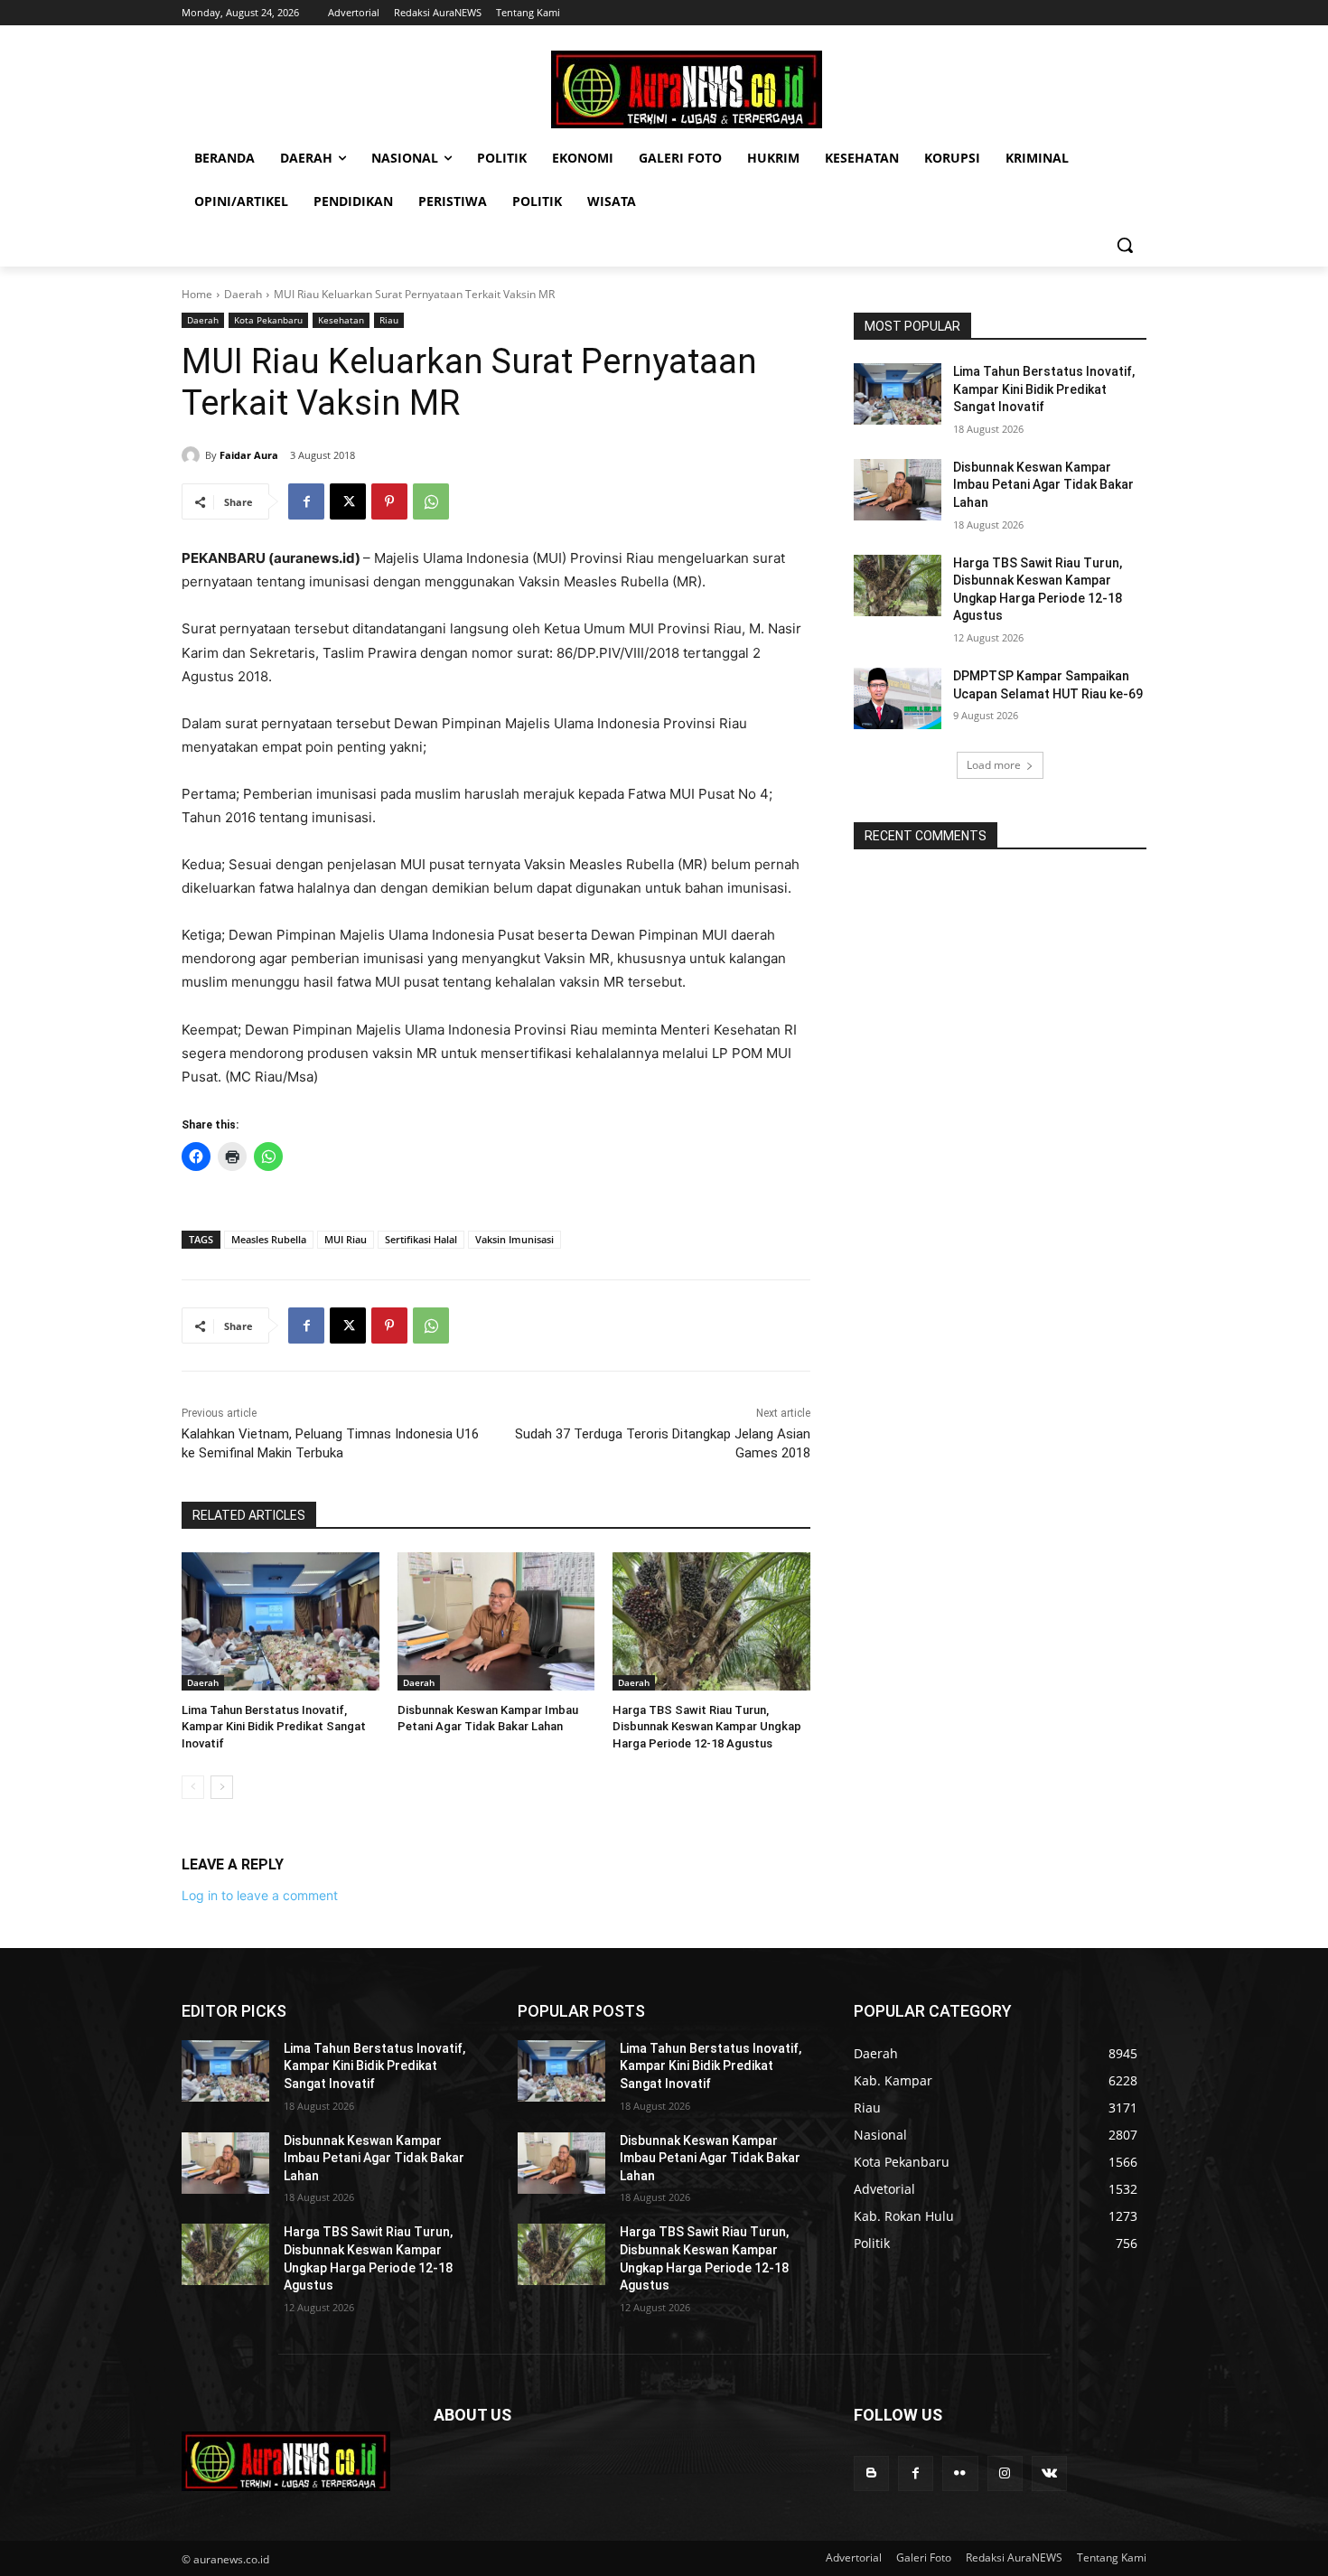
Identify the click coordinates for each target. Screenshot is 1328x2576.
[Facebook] (306, 501)
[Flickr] (960, 2473)
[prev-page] (193, 1787)
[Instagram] (1005, 2473)
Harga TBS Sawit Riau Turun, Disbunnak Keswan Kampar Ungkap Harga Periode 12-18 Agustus (707, 1726)
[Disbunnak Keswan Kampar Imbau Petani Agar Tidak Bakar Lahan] (496, 1621)
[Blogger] (871, 2473)
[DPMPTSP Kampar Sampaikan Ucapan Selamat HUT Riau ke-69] (898, 698)
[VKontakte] (1049, 2473)
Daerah (243, 294)
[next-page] (222, 1787)
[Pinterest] (389, 501)
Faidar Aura (249, 455)
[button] (1125, 245)
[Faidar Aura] (193, 455)
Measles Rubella (269, 1239)
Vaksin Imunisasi (514, 1239)
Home (197, 294)
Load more (994, 765)
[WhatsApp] (431, 501)
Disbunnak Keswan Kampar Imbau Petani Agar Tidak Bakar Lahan (1043, 485)
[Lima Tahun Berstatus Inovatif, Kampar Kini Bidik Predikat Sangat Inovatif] (281, 1621)
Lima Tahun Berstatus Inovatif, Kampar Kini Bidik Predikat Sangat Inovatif (274, 1726)
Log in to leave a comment (260, 1895)
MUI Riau (346, 1239)
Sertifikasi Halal (421, 1239)
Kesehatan (341, 320)
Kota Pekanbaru (268, 320)
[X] (348, 501)
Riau (389, 320)
